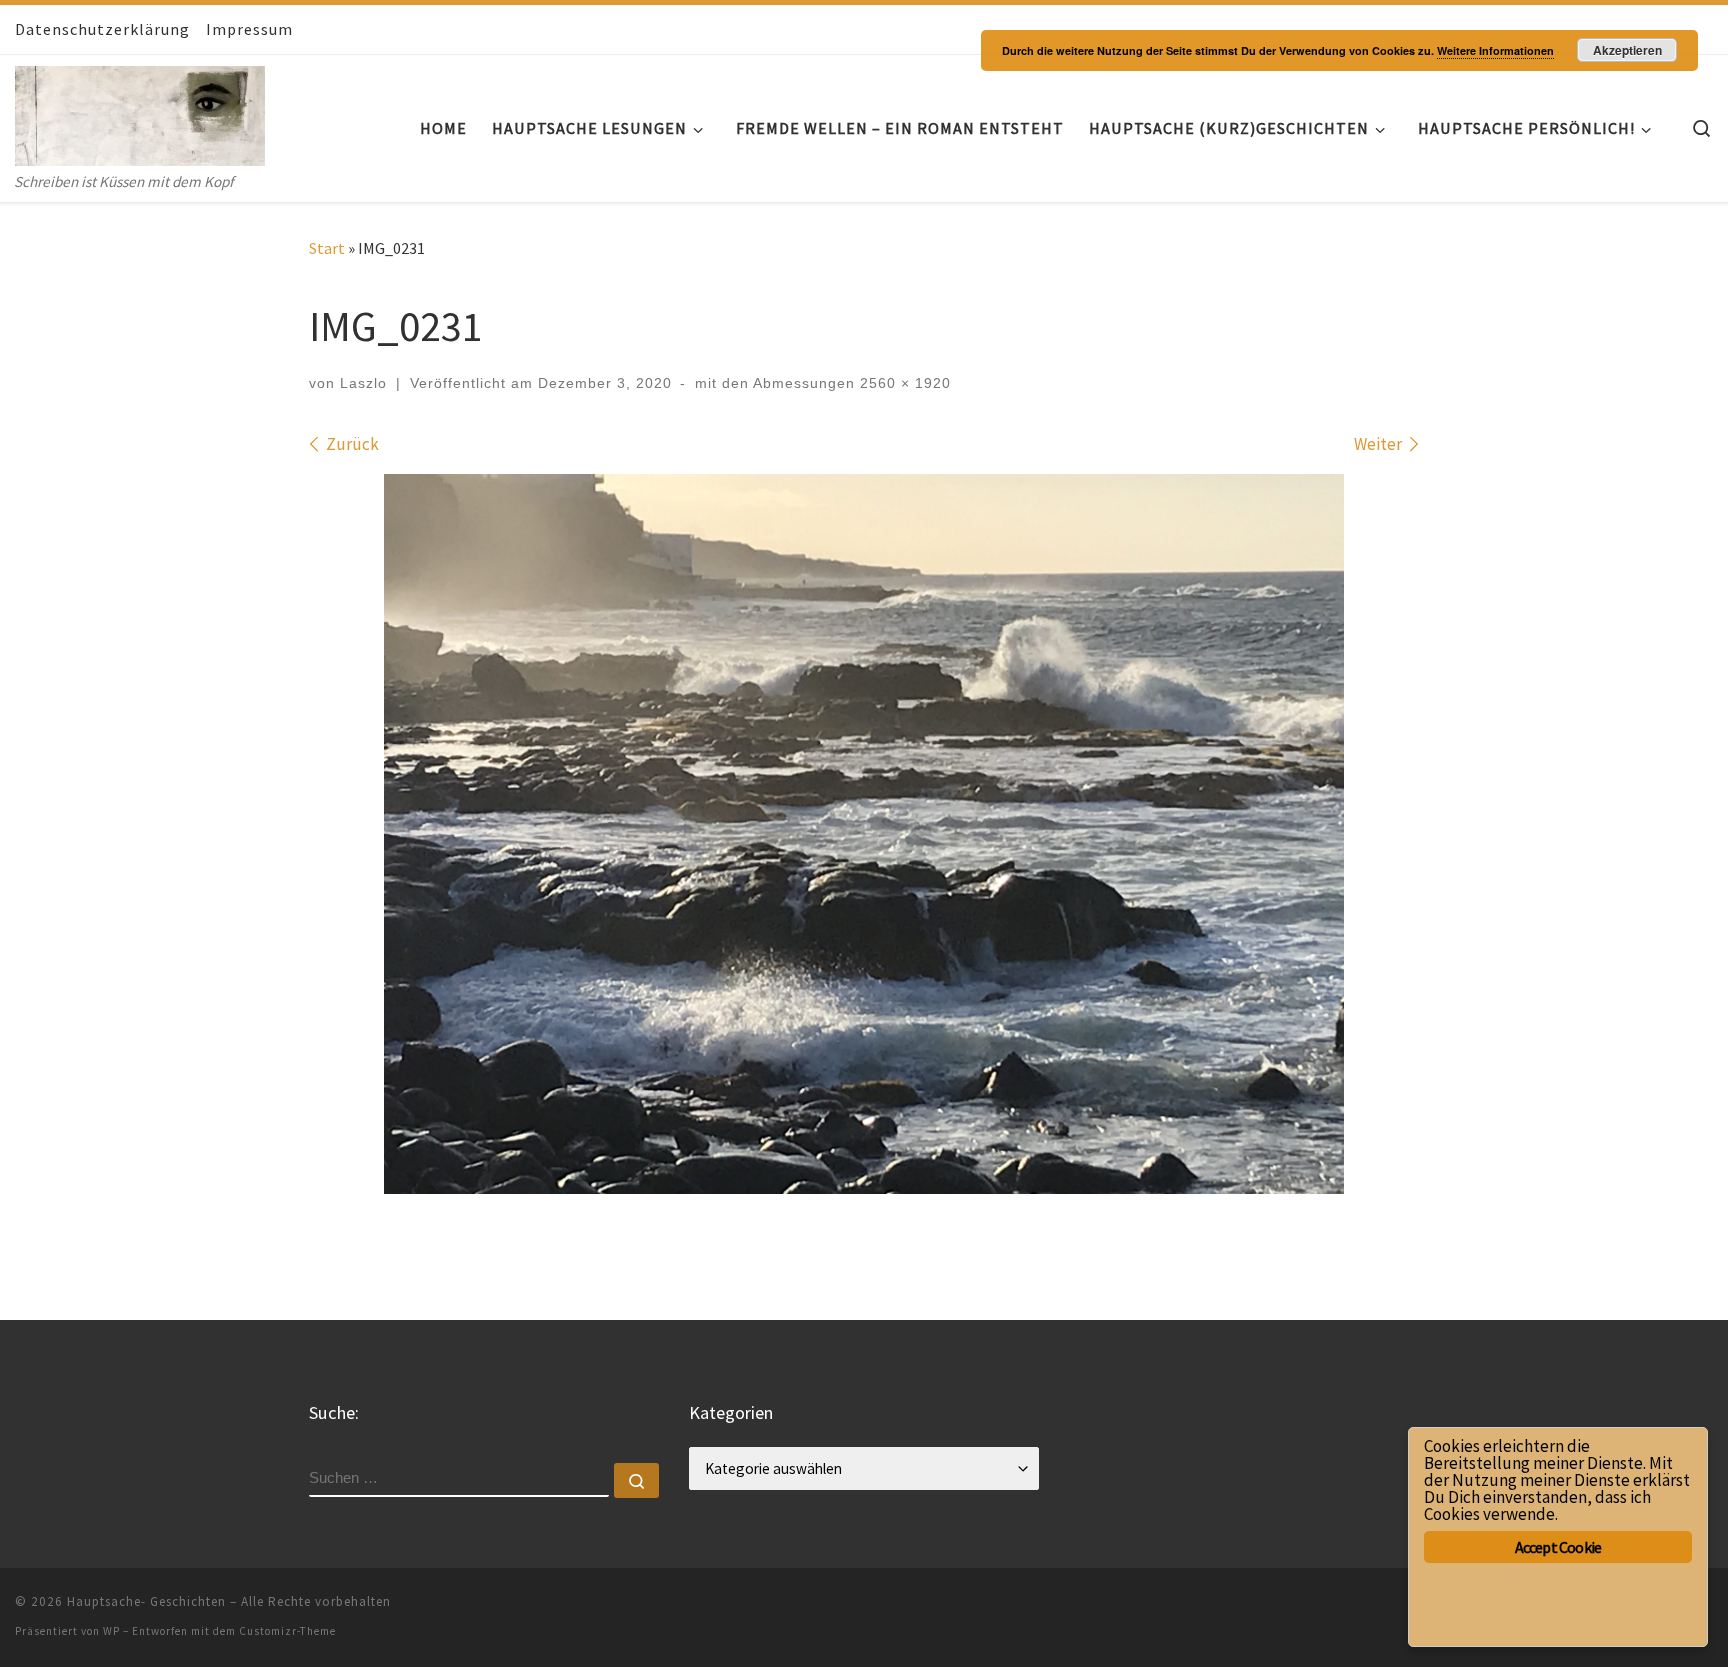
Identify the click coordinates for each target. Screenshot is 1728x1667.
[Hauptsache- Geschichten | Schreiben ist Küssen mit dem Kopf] (140, 111)
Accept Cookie (1558, 1547)
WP (111, 1631)
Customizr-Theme (287, 1631)
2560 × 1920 (903, 383)
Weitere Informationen (1495, 50)
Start (327, 248)
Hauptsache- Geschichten (146, 1601)
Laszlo (363, 383)
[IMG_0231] (864, 834)
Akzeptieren (1627, 50)
